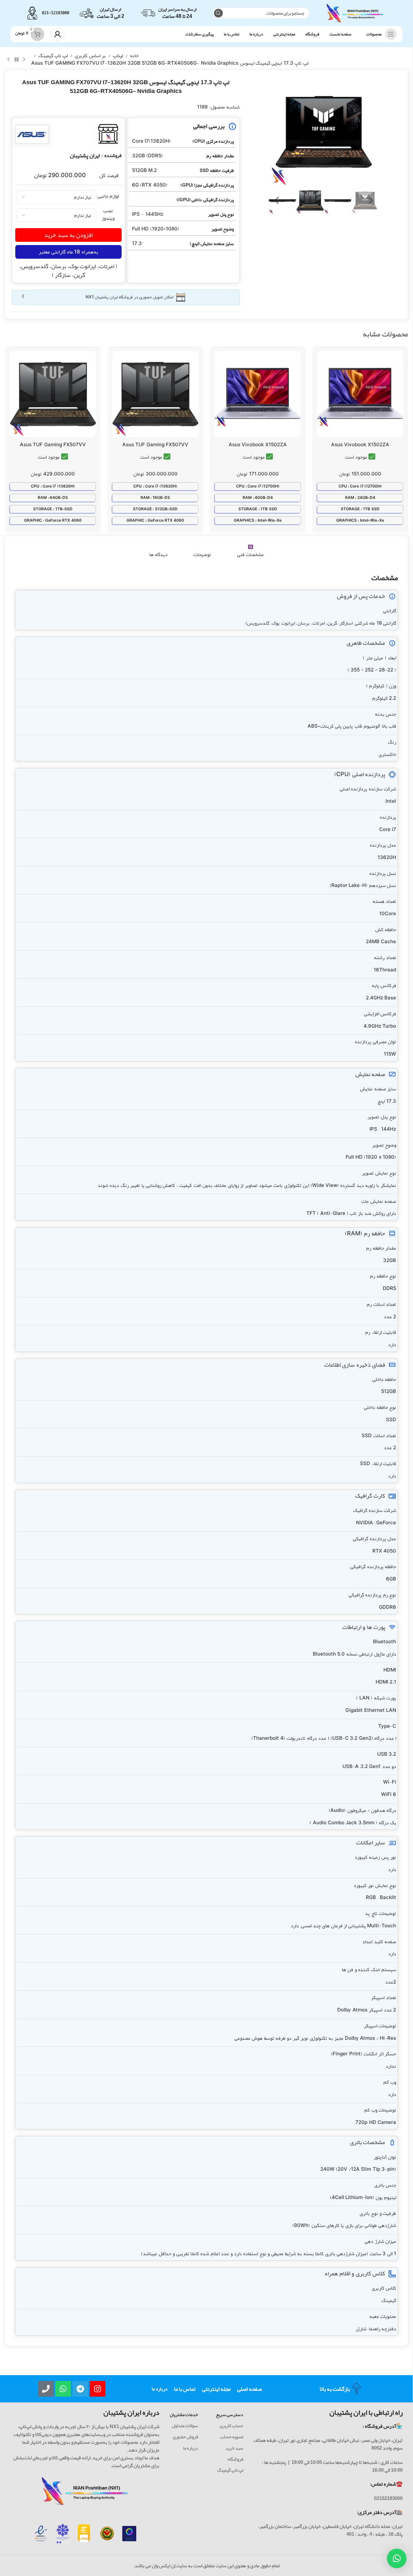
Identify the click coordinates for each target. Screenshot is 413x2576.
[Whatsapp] (63, 2389)
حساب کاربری (231, 2426)
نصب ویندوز (108, 214)
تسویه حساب (232, 2437)
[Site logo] (355, 15)
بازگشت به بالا (335, 2389)
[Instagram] (98, 2389)
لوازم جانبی (108, 196)
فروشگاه (235, 2459)
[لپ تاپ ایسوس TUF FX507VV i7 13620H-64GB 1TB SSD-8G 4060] (53, 394)
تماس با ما (185, 2389)
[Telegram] (80, 2389)
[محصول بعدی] (8, 59)
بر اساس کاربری (90, 56)
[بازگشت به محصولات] (16, 59)
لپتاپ (118, 56)
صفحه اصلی (249, 2389)
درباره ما (160, 2389)
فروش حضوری (185, 2437)
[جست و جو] (218, 13)
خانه (134, 56)
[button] (371, 201)
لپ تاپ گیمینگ (53, 56)
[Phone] (46, 2389)
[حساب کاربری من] (58, 34)
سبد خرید (234, 2448)
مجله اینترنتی (216, 2389)
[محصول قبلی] (24, 59)
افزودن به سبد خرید (68, 235)
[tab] (250, 551)
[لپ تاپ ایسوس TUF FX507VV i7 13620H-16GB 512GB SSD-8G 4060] (155, 394)
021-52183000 (56, 13)
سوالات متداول (185, 2426)
